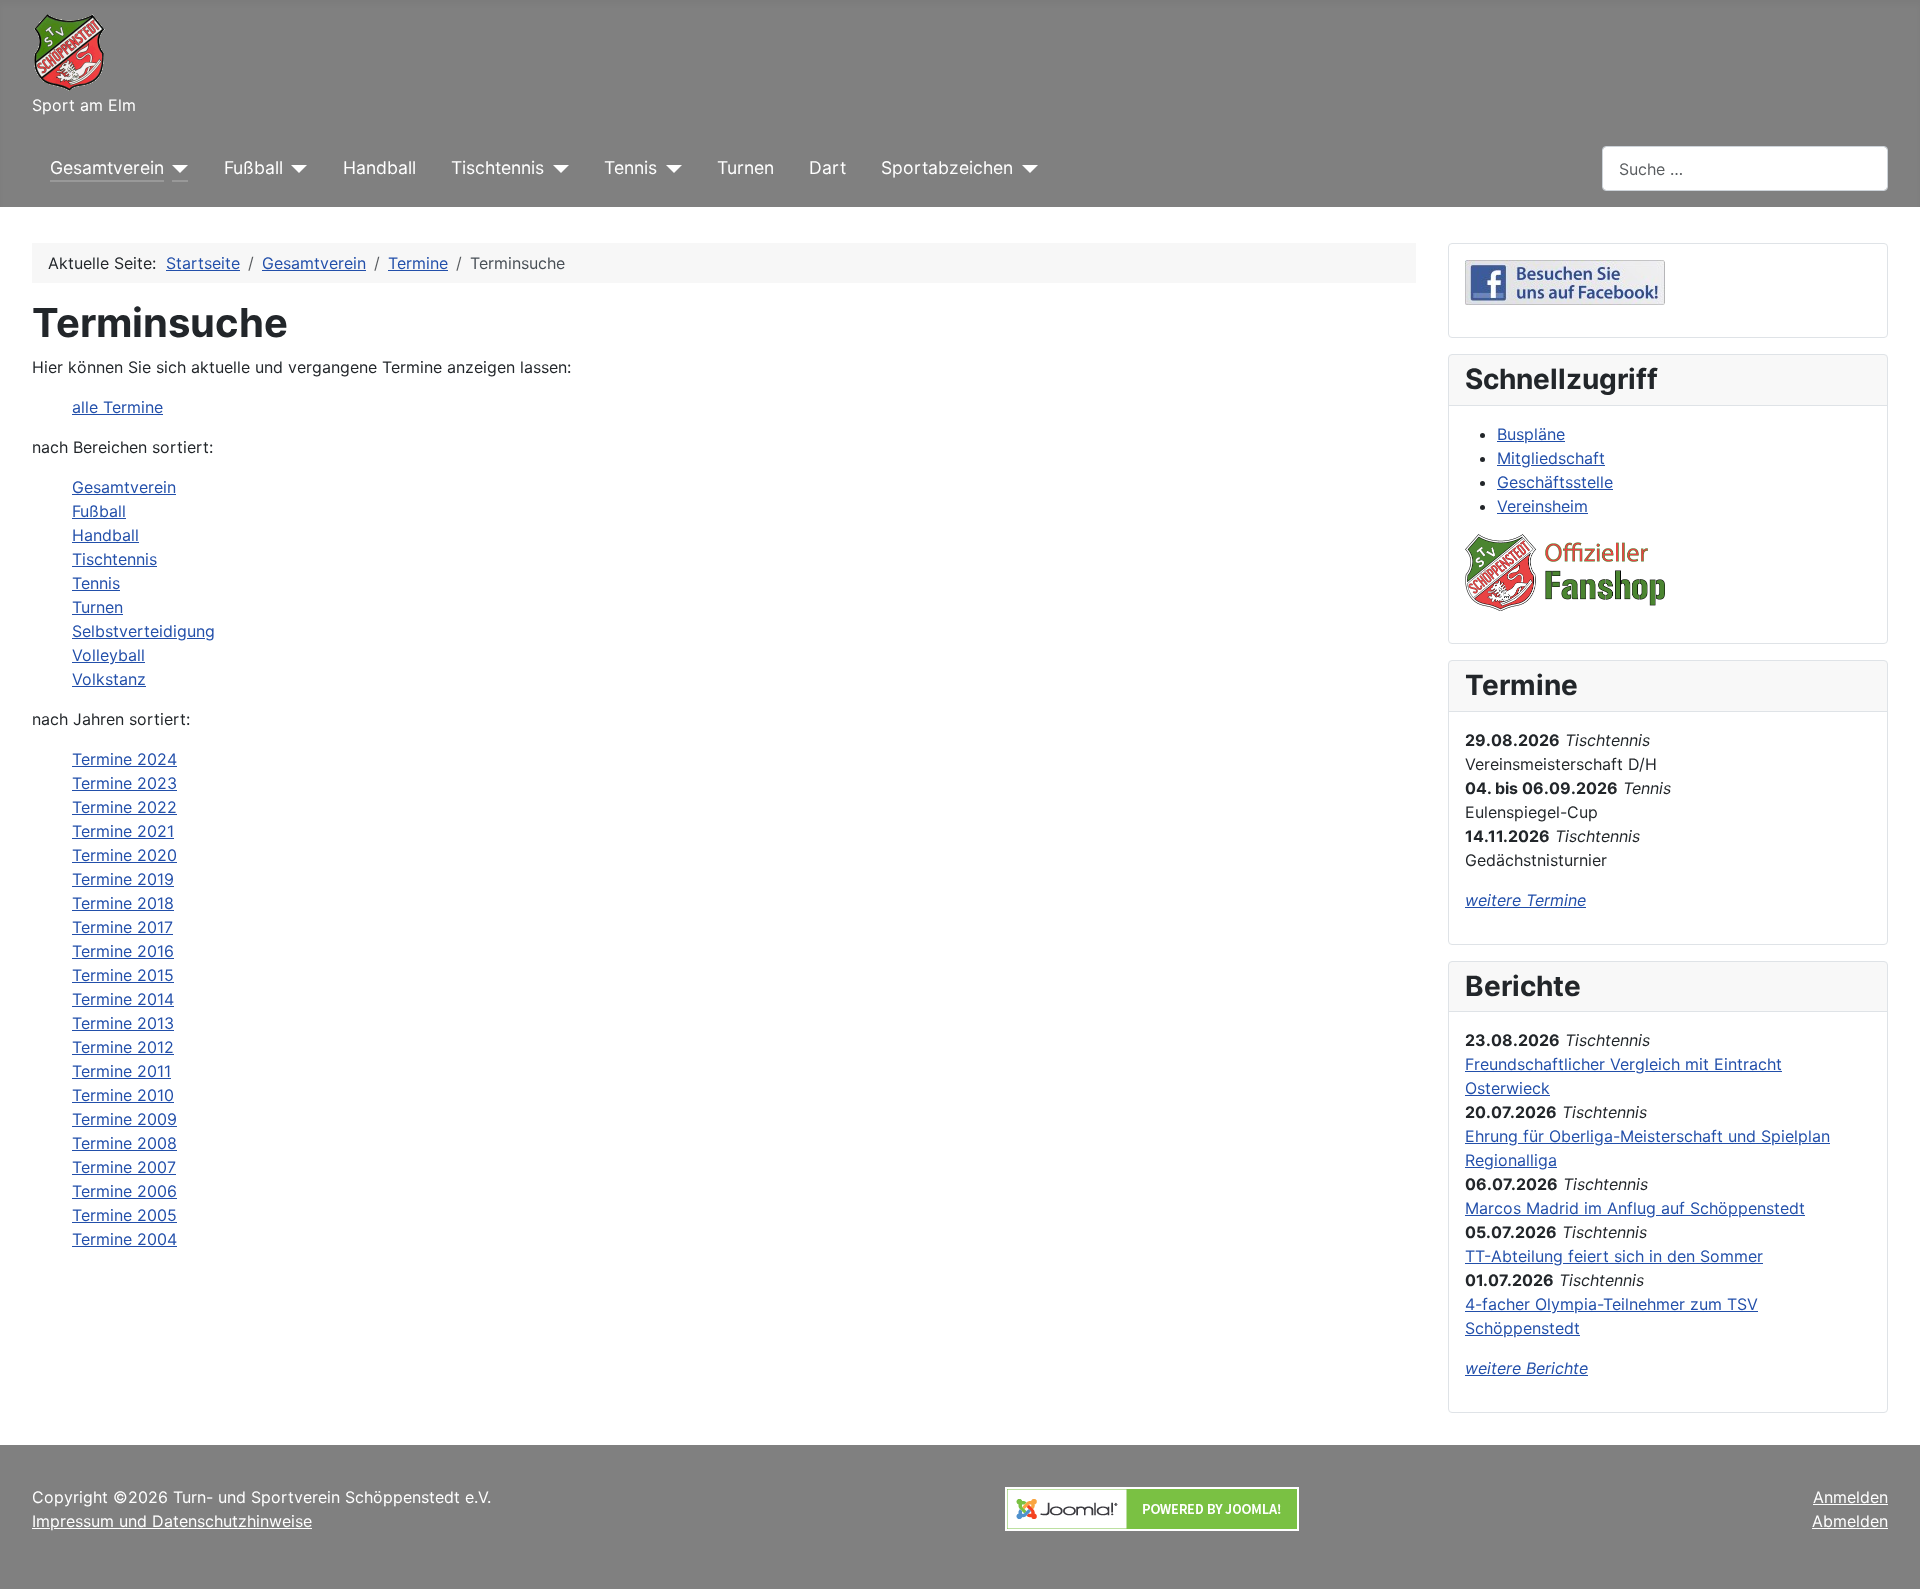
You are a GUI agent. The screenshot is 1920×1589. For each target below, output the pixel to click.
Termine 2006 (124, 1191)
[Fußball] (295, 168)
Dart (827, 167)
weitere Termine (1525, 900)
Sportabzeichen (947, 167)
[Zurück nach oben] (1885, 1552)
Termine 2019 (123, 879)
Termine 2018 (123, 903)
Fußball (253, 167)
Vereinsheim (1542, 506)
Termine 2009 (124, 1119)
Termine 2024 (124, 759)
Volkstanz (109, 679)
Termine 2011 (121, 1071)
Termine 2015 (123, 975)
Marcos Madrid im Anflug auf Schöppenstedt (1635, 1208)
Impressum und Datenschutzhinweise (172, 1521)
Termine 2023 (124, 783)
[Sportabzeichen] (1025, 168)
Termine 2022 (124, 807)
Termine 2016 (123, 951)
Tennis (630, 167)
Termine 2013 (123, 1023)
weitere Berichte (1526, 1368)
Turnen (745, 167)
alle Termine (117, 407)
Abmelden (1850, 1521)
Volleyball (108, 655)
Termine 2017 (122, 927)
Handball (379, 167)
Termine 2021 (123, 831)
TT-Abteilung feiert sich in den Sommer (1614, 1256)
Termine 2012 (123, 1047)
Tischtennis (497, 167)
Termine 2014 (123, 999)
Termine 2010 (123, 1095)
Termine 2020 (124, 855)
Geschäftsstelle (1555, 482)
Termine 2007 (124, 1167)
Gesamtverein (107, 167)
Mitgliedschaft (1551, 458)
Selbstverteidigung (143, 631)
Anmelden (1850, 1497)
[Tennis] (669, 168)
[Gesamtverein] (176, 168)
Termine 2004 (124, 1239)
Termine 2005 (124, 1215)
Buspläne (1531, 434)
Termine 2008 (124, 1143)
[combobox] (1745, 168)
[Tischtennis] (556, 168)
